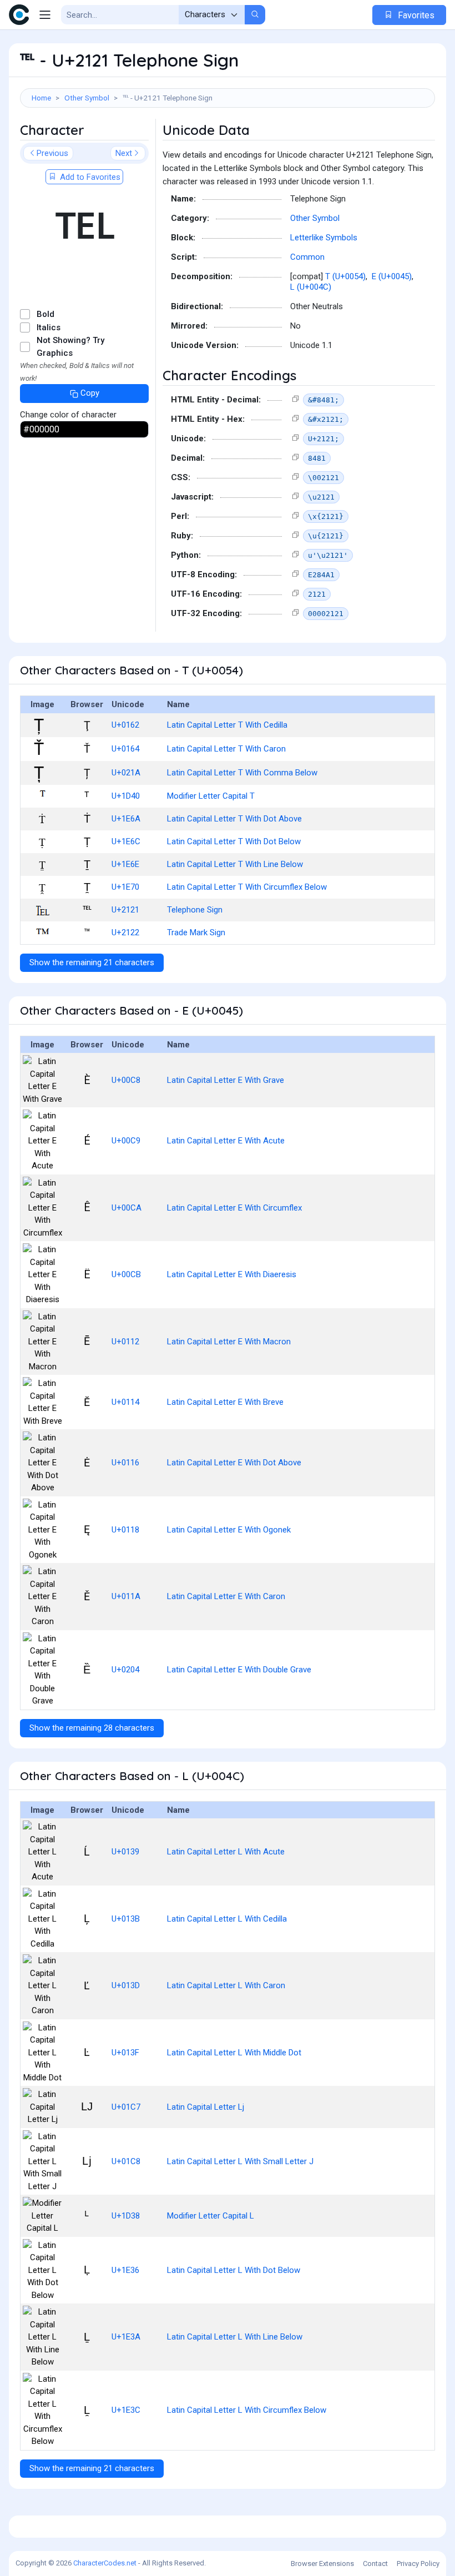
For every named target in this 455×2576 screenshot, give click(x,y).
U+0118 (125, 1530)
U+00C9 (126, 1141)
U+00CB (126, 1274)
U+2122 (125, 932)
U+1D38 (126, 2216)
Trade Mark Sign (196, 932)
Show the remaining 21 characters (92, 962)
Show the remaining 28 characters (92, 1728)
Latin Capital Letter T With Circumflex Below (247, 887)
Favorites (415, 15)
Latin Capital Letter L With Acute (226, 1852)
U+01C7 (126, 2107)
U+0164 (125, 749)
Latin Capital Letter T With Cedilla (227, 725)
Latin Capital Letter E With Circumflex (234, 1208)
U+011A (126, 1596)
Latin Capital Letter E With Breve (225, 1402)
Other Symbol (87, 98)
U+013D (126, 1985)
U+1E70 (125, 887)
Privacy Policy (418, 2564)
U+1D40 (126, 796)
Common (307, 257)
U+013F (125, 2053)
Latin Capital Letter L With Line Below (235, 2337)
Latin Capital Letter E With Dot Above (234, 1463)
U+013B (126, 1919)
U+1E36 (125, 2270)
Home (41, 98)
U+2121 (125, 910)
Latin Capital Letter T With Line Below (235, 864)
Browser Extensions (322, 2564)
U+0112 (125, 1342)
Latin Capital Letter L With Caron (226, 1985)
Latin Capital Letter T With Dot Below (234, 841)
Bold (46, 314)
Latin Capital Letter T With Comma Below (242, 773)
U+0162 (125, 725)
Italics (49, 327)
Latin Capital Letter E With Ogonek (229, 1530)
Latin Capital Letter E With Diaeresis (232, 1274)
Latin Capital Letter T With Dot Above (234, 819)
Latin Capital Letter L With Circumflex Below (247, 2410)
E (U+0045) (392, 276)
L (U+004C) (311, 287)
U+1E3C (126, 2410)
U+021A (126, 773)
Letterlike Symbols (324, 238)
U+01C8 (126, 2161)
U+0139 (125, 1852)
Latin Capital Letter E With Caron (226, 1596)
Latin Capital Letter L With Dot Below (234, 2270)
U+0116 (125, 1463)
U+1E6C (126, 841)
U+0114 (125, 1402)
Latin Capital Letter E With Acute (226, 1141)
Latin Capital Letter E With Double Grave (239, 1670)
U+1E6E (125, 864)
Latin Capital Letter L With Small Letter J (240, 2161)
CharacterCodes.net (105, 2563)
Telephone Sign (195, 910)
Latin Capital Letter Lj (206, 2107)
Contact (375, 2564)
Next (124, 153)
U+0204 (125, 1670)
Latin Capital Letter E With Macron (229, 1342)
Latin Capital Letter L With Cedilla (227, 1919)
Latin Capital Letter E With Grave (226, 1080)
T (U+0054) (345, 276)
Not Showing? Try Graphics (70, 347)
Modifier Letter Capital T (211, 796)
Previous (52, 153)
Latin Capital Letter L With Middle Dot (234, 2053)
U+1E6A (126, 819)
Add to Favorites (89, 177)
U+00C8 (126, 1080)
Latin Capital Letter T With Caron (226, 749)
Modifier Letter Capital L (211, 2216)
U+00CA (127, 1208)
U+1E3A (126, 2337)
